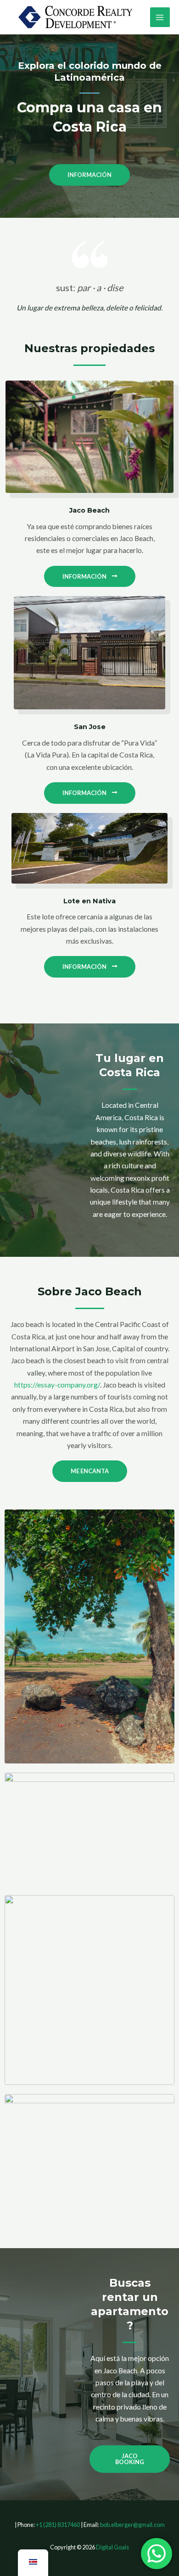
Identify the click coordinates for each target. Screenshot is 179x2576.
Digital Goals (112, 2547)
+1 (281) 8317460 (58, 2525)
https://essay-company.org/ (57, 1385)
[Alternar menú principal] (160, 17)
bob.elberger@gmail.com (132, 2525)
